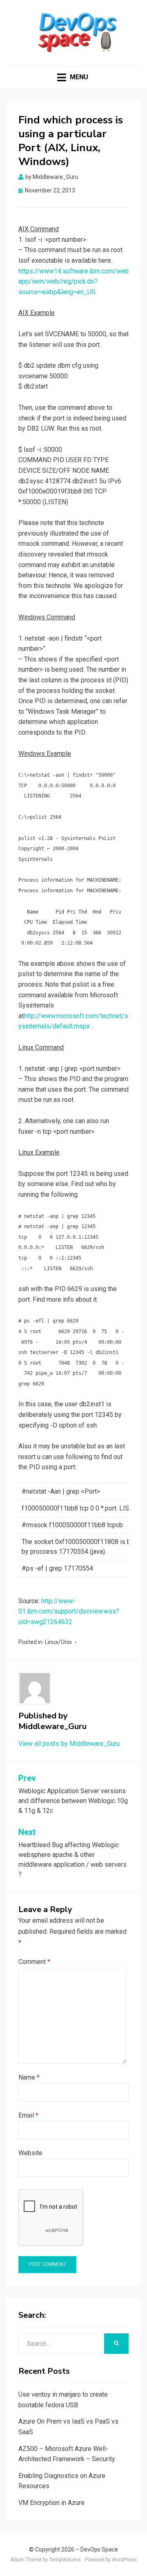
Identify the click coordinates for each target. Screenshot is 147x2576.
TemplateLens (65, 2560)
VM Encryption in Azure (51, 2503)
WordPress (124, 2560)
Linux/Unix (58, 1642)
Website (30, 2153)
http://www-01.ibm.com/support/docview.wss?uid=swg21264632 (69, 1611)
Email (28, 2115)
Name (29, 2077)
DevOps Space (99, 2549)
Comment (34, 1962)
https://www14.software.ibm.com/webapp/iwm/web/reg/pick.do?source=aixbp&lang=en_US (73, 282)
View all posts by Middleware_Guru (69, 1744)
